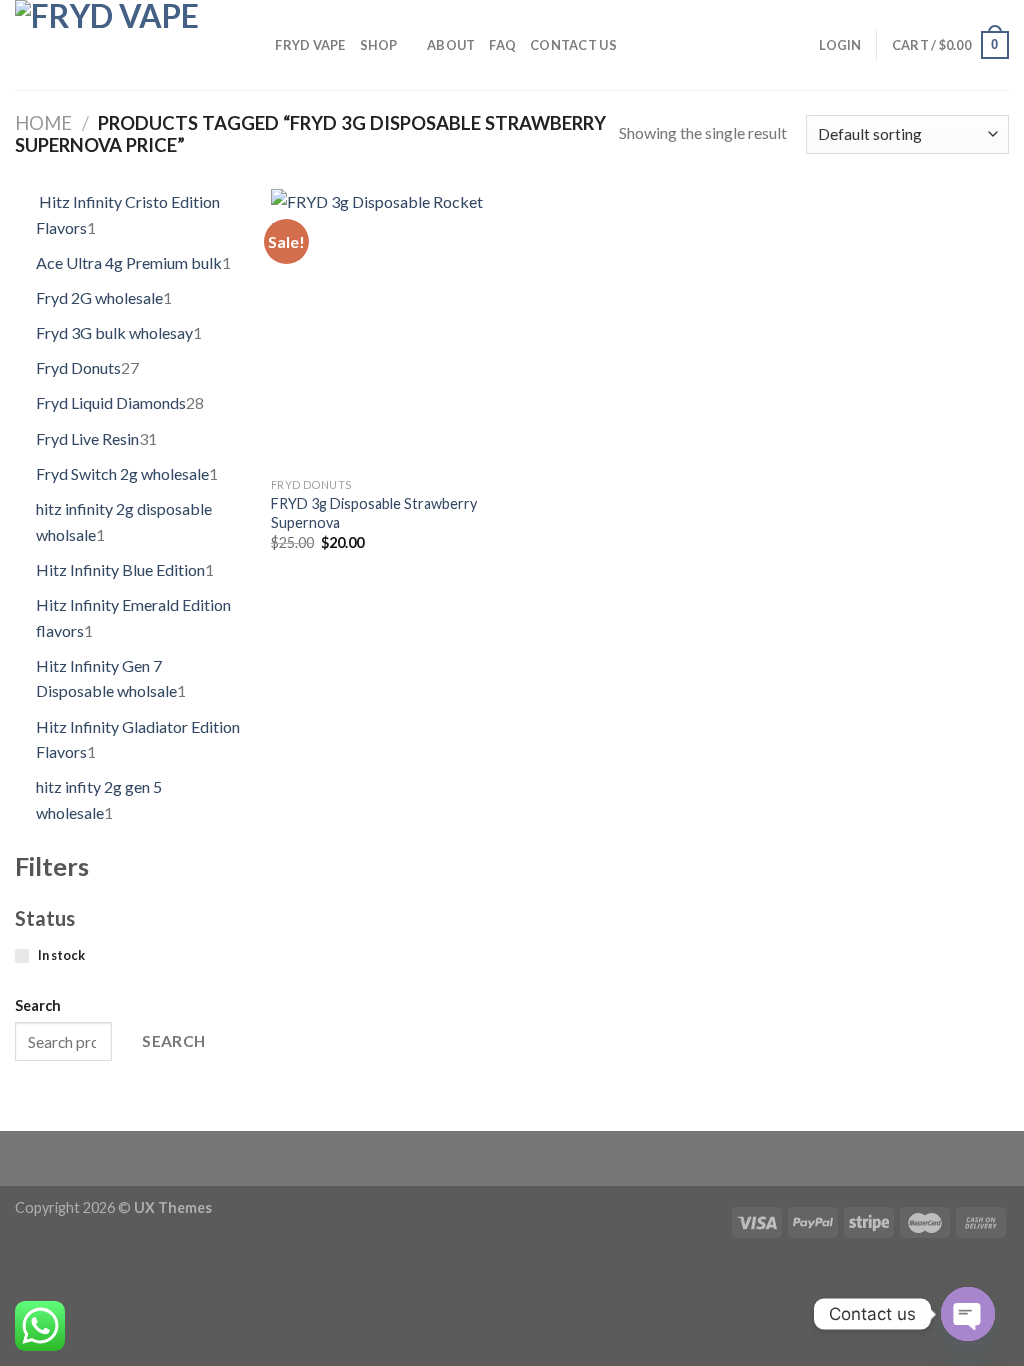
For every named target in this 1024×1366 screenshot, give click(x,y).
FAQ (502, 45)
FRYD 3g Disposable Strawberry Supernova (374, 513)
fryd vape (310, 45)
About (451, 45)
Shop (379, 45)
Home (43, 123)
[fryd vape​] (115, 45)
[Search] (253, 45)
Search (38, 1005)
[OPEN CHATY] (968, 1314)
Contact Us (573, 45)
